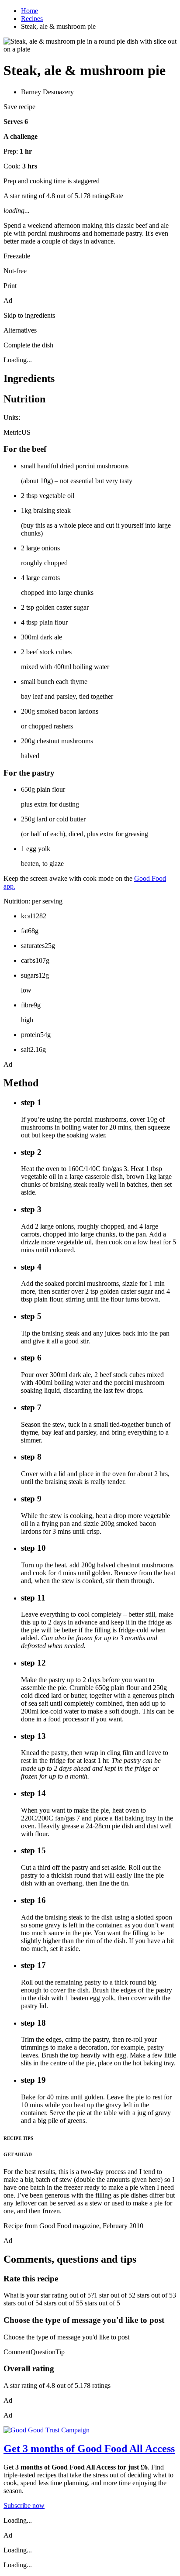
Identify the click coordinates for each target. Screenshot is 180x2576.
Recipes (32, 19)
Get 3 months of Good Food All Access (89, 2449)
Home (29, 11)
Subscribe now (24, 2506)
